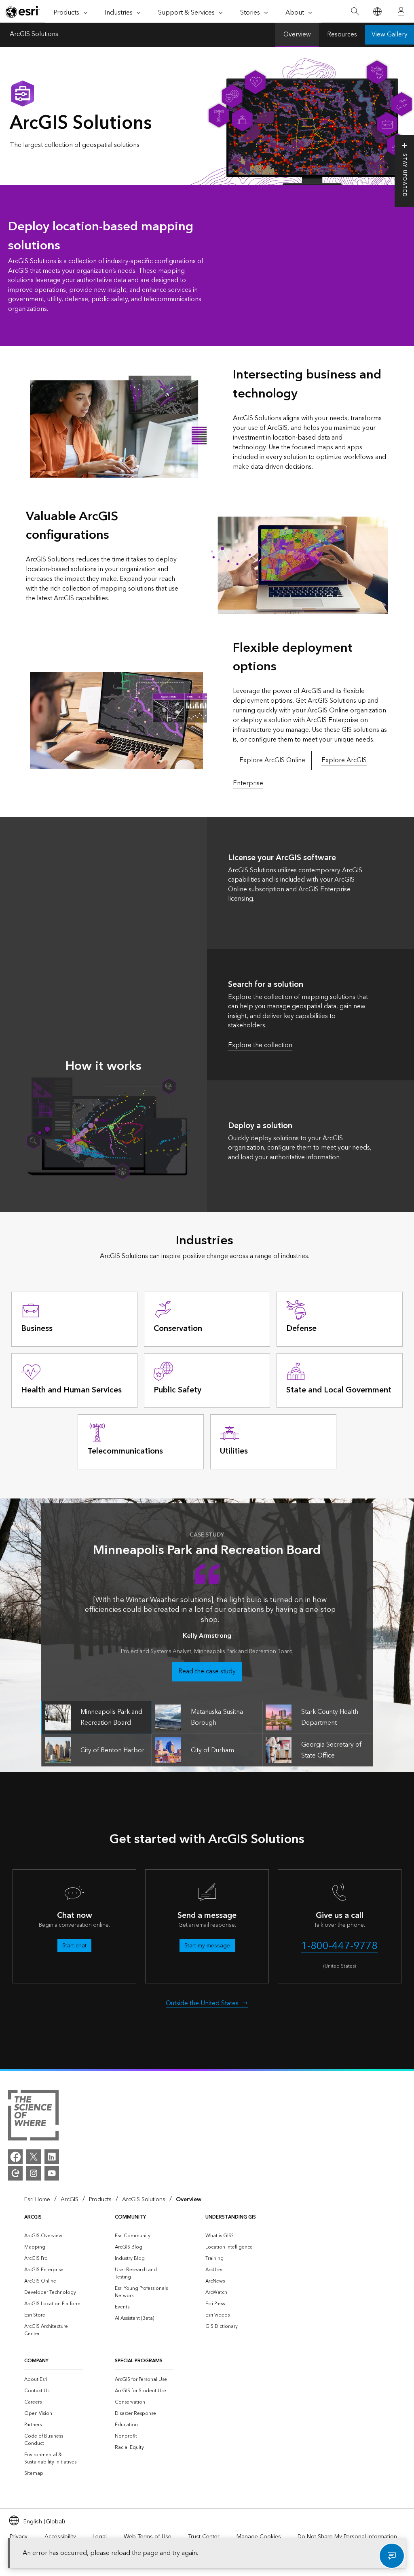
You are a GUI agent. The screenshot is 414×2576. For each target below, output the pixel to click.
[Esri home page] (23, 12)
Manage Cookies (259, 2537)
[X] (34, 2157)
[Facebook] (15, 2157)
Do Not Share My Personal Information (347, 2537)
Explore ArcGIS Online (272, 760)
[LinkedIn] (52, 2157)
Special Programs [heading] (139, 2361)
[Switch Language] (377, 12)
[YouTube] (52, 2173)
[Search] (355, 12)
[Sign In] (401, 11)
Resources (342, 35)
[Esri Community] (15, 2173)
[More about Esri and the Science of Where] (33, 2117)
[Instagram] (34, 2173)
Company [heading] (36, 2361)
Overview (297, 35)
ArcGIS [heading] (33, 2217)
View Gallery (390, 35)
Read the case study (207, 1672)
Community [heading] (130, 2217)
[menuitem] (53, 2236)
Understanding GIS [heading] (231, 2217)
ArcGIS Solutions (34, 35)
